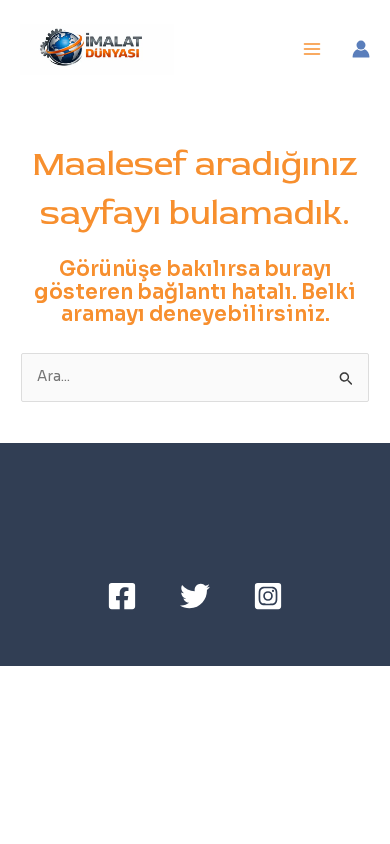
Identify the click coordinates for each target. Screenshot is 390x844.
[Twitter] (195, 596)
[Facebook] (122, 596)
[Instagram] (268, 596)
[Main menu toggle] (312, 49)
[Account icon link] (361, 49)
